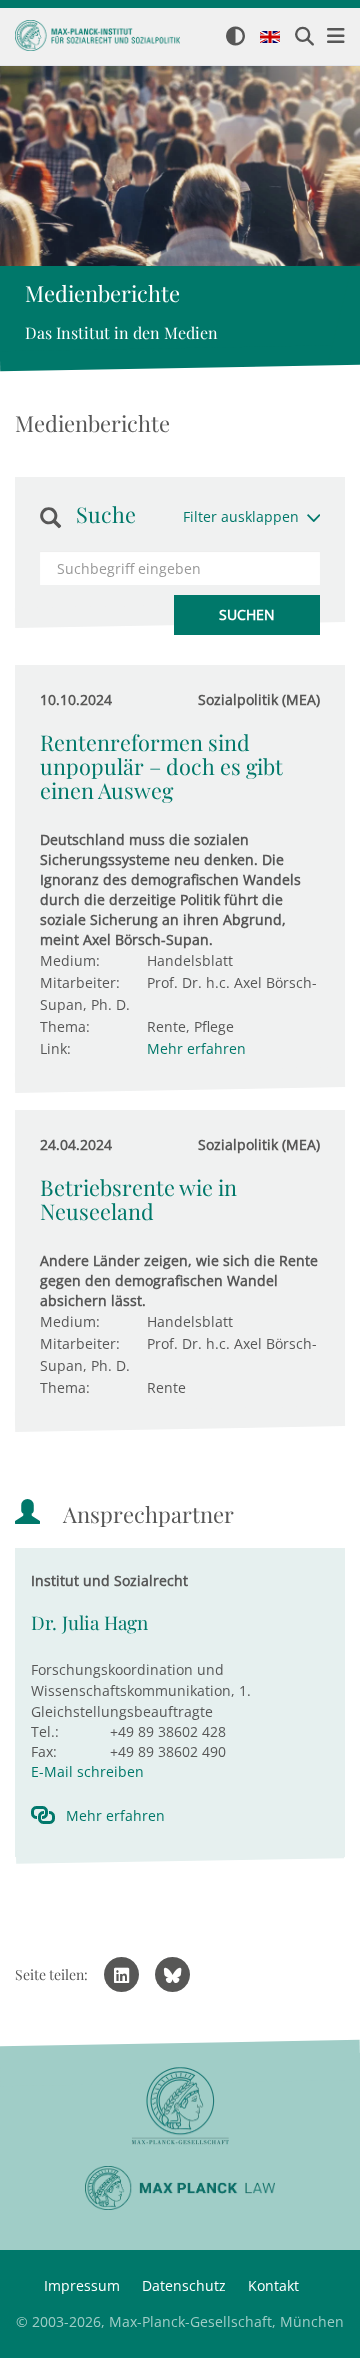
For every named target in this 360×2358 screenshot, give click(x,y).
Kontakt (273, 2285)
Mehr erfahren (196, 1048)
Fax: (44, 1751)
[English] (270, 38)
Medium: (70, 960)
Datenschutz (184, 2285)
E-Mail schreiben (87, 1771)
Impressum (82, 2285)
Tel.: (45, 1731)
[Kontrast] (235, 37)
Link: (55, 1048)
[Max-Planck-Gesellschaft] (180, 2106)
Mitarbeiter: (80, 982)
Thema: (65, 1026)
